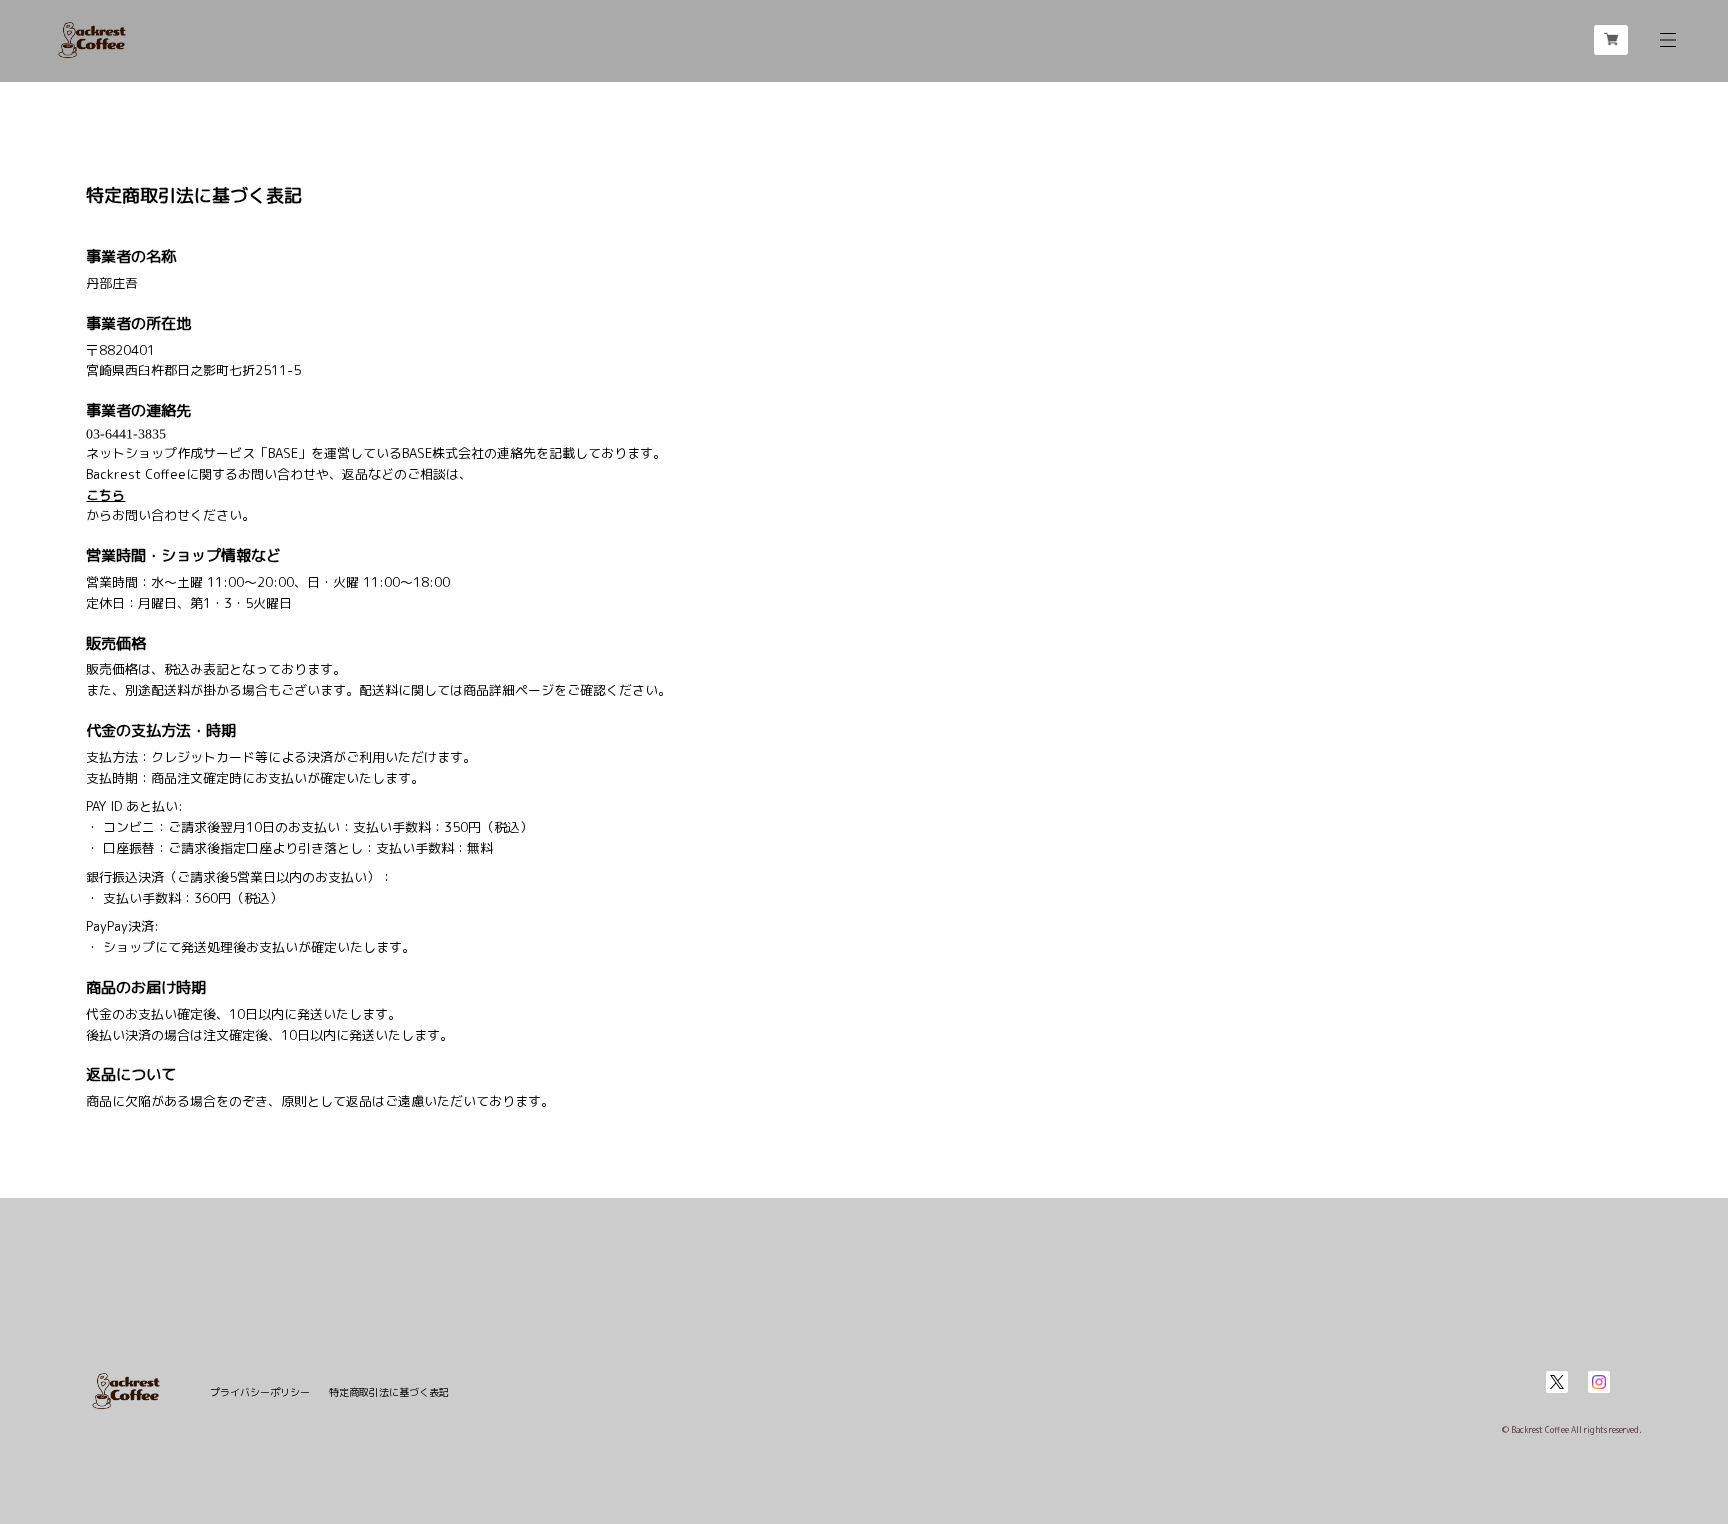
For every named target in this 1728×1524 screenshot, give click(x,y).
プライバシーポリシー (260, 1392)
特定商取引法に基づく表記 (389, 1392)
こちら (105, 495)
